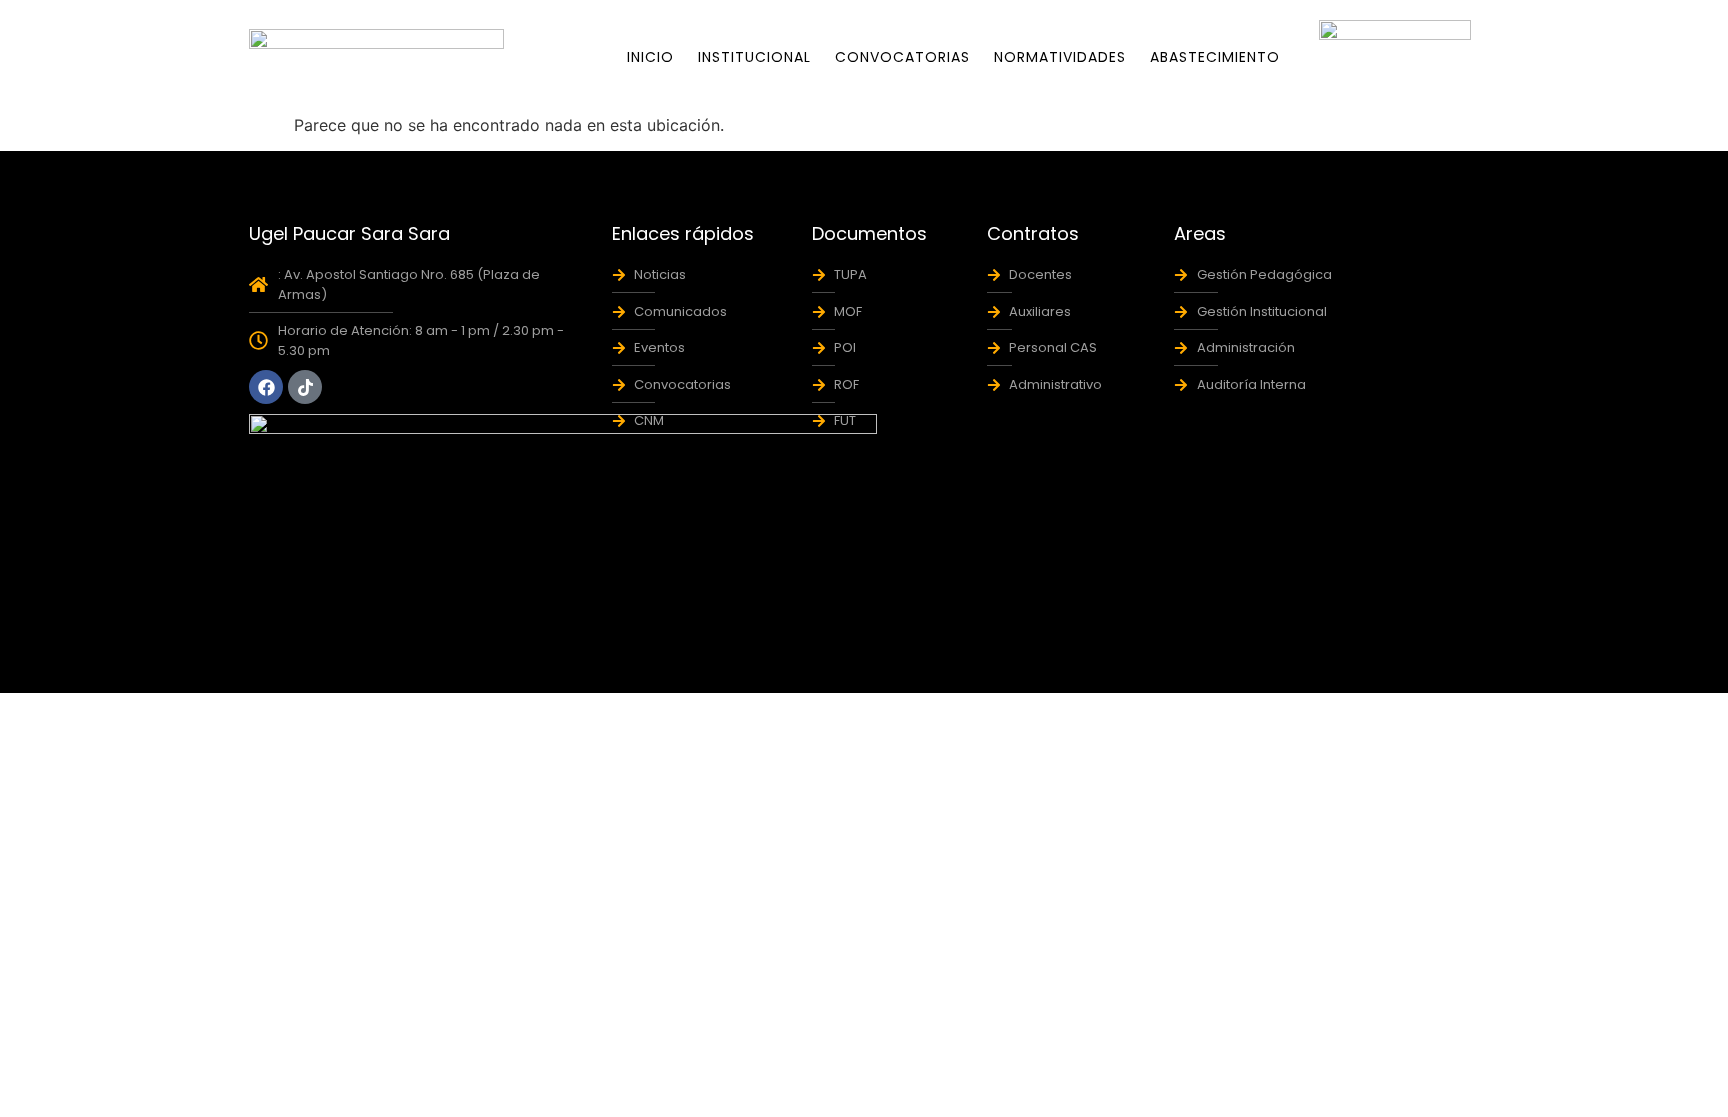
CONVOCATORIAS (902, 57)
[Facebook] (266, 387)
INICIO (650, 57)
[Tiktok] (305, 387)
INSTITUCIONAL (754, 57)
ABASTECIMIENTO (1215, 57)
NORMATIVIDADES (1060, 57)
